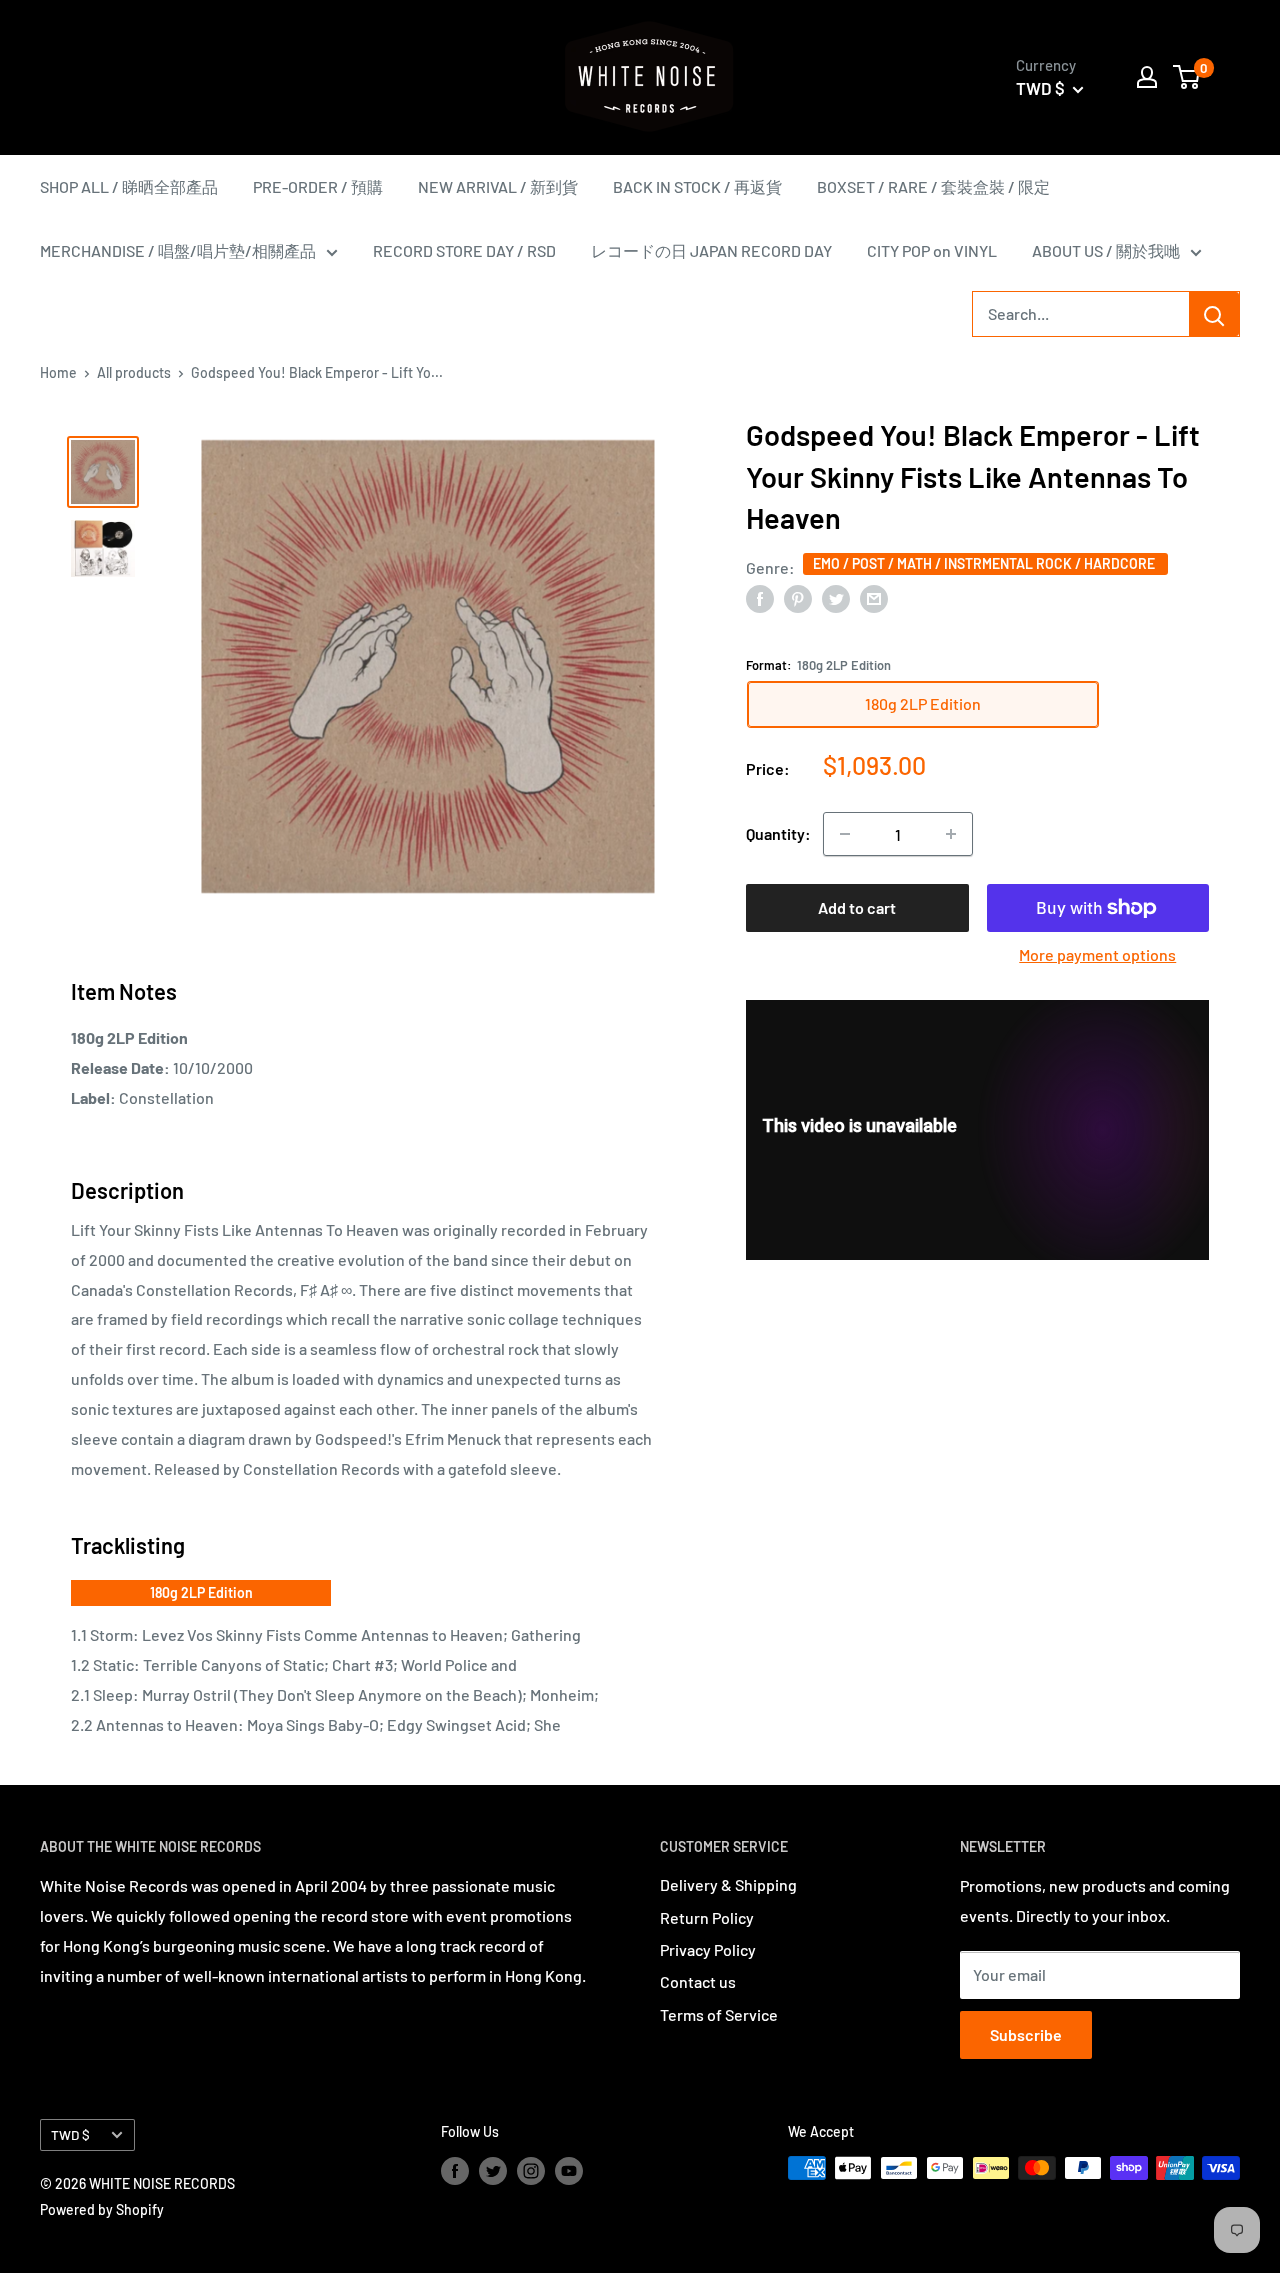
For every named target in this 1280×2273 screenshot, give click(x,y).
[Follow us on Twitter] (493, 2170)
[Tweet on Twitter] (836, 597)
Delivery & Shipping (728, 1884)
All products (134, 372)
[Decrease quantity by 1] (845, 834)
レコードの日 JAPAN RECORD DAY (711, 250)
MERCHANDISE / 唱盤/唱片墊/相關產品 (178, 250)
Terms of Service (719, 2014)
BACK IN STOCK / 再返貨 (697, 186)
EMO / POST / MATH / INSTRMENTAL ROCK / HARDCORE (985, 562)
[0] (1187, 77)
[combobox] (1081, 314)
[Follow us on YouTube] (569, 2170)
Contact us (698, 1981)
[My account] (1147, 77)
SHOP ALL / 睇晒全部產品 (129, 186)
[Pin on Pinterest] (798, 597)
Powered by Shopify (102, 2209)
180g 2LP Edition (201, 1592)
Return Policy (707, 1917)
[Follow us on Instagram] (531, 2170)
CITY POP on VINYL (932, 250)
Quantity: (778, 833)
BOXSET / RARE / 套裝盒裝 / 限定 (933, 186)
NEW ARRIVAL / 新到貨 (498, 186)
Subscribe (1026, 2034)
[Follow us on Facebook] (455, 2170)
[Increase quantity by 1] (951, 834)
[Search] (1214, 314)
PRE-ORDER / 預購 (318, 186)
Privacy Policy (708, 1949)
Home (58, 372)
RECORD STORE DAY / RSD (464, 250)
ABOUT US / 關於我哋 (1106, 250)
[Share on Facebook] (760, 597)
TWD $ (70, 2134)
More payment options (1097, 954)
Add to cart (857, 907)
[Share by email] (874, 597)
